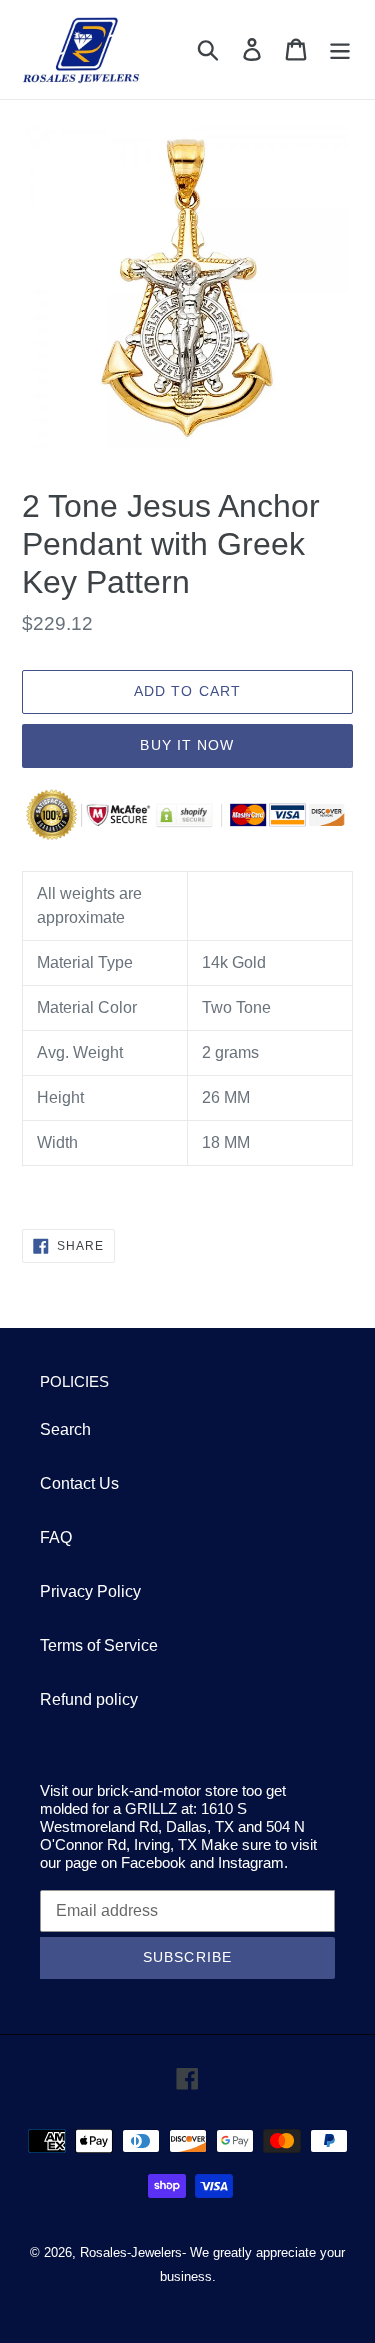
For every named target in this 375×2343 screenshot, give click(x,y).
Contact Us (79, 1483)
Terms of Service (99, 1645)
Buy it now (187, 745)
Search (65, 1429)
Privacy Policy (90, 1591)
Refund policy (89, 1699)
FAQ (56, 1537)
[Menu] (340, 49)
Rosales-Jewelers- (133, 2252)
